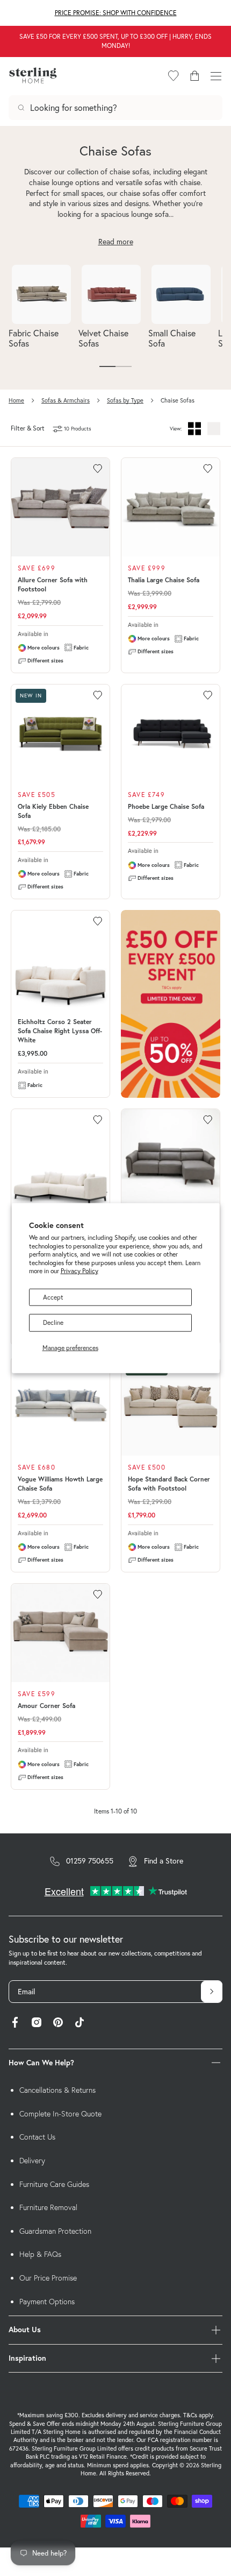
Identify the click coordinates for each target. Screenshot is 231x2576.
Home (16, 400)
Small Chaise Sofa (172, 338)
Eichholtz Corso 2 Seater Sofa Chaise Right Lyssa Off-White (60, 1031)
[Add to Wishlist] (98, 469)
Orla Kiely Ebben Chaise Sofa (53, 811)
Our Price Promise (48, 2278)
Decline (53, 1322)
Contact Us (37, 2137)
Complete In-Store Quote (60, 2114)
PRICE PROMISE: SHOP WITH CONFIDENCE (116, 13)
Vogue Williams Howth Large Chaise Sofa (60, 1484)
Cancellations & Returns (57, 2090)
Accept (53, 1297)
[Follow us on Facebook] (15, 2024)
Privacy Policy (80, 1271)
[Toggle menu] (216, 76)
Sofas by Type (125, 400)
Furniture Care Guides (54, 2184)
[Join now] (212, 1992)
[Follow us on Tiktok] (80, 2024)
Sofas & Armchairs (66, 400)
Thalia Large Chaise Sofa (164, 580)
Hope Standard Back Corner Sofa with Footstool (169, 1484)
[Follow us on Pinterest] (58, 2024)
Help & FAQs (40, 2254)
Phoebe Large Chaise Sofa (166, 806)
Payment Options (47, 2302)
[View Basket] (194, 76)
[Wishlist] (174, 76)
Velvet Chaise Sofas (103, 338)
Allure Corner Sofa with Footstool (53, 584)
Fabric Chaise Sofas (34, 338)
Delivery (32, 2161)
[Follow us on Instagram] (37, 2024)
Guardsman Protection (55, 2231)
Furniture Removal (48, 2207)
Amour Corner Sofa (46, 1706)
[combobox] (115, 108)
